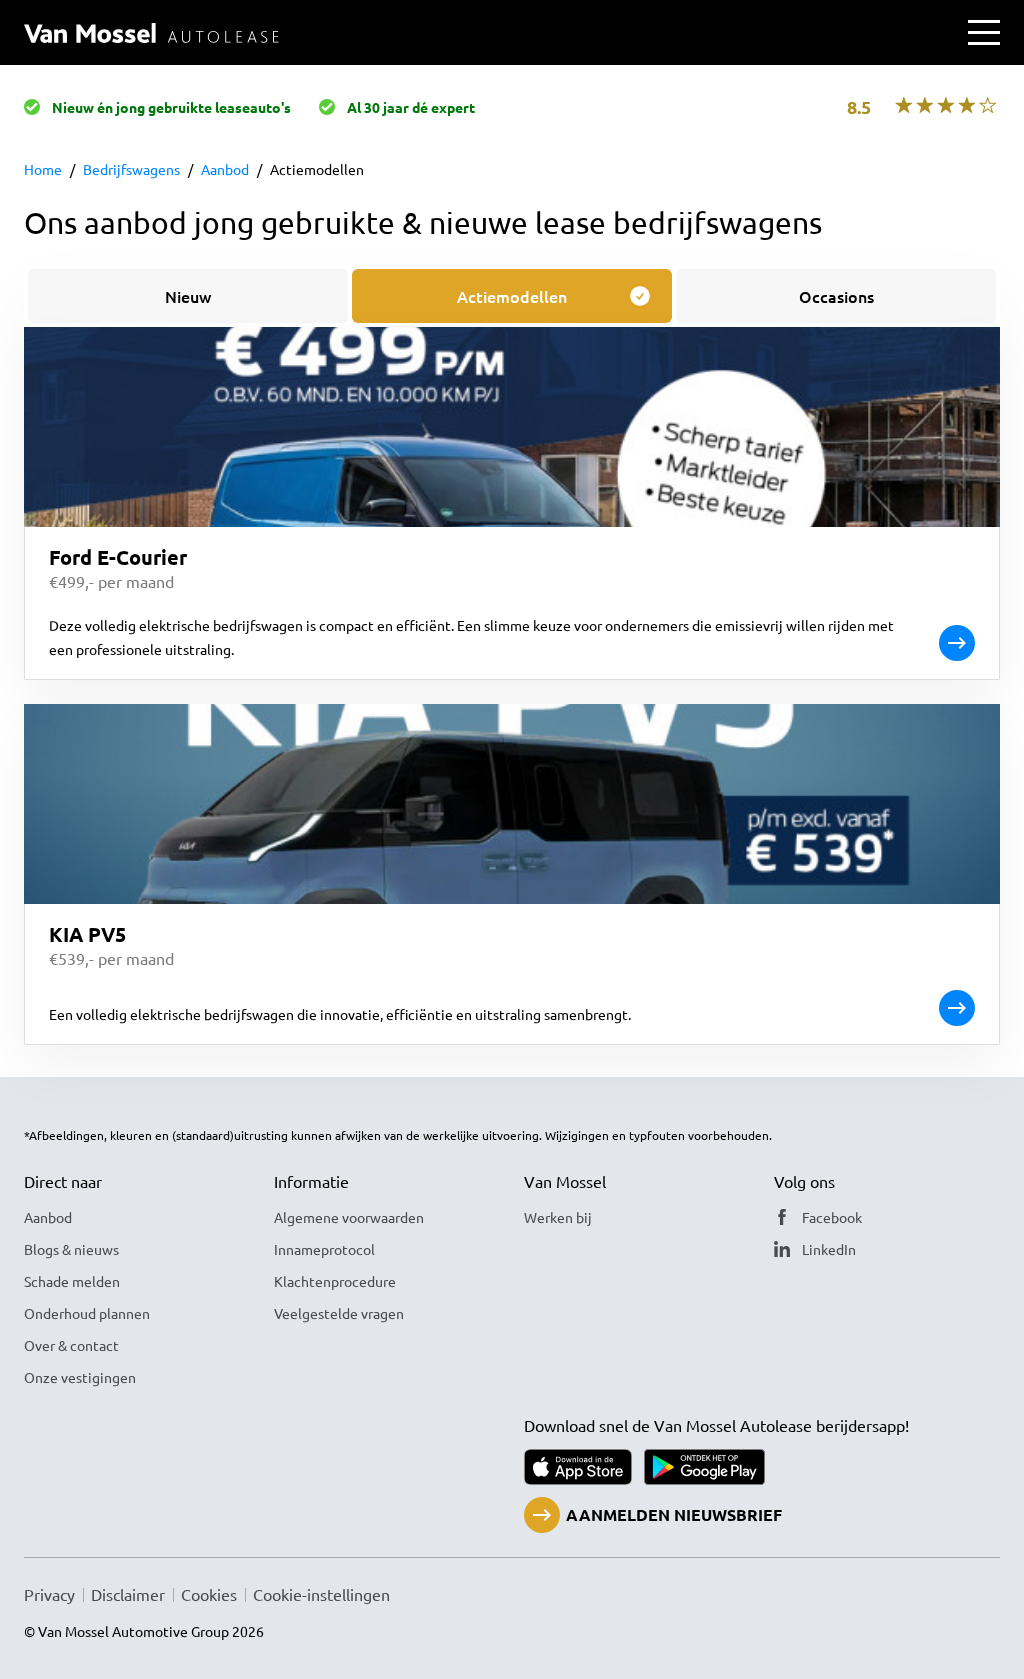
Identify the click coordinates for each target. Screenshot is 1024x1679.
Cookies (209, 1594)
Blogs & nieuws (71, 1249)
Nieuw (188, 296)
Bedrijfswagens (131, 169)
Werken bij (558, 1217)
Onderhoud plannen (87, 1313)
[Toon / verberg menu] (984, 32)
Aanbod (225, 169)
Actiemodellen (317, 169)
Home (43, 169)
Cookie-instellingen (321, 1594)
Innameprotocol (324, 1249)
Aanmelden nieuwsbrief (674, 1514)
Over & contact (71, 1345)
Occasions (836, 296)
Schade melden (72, 1281)
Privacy (49, 1594)
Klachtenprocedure (335, 1281)
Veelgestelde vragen (339, 1313)
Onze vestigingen (80, 1377)
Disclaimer (128, 1594)
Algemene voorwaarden (349, 1217)
